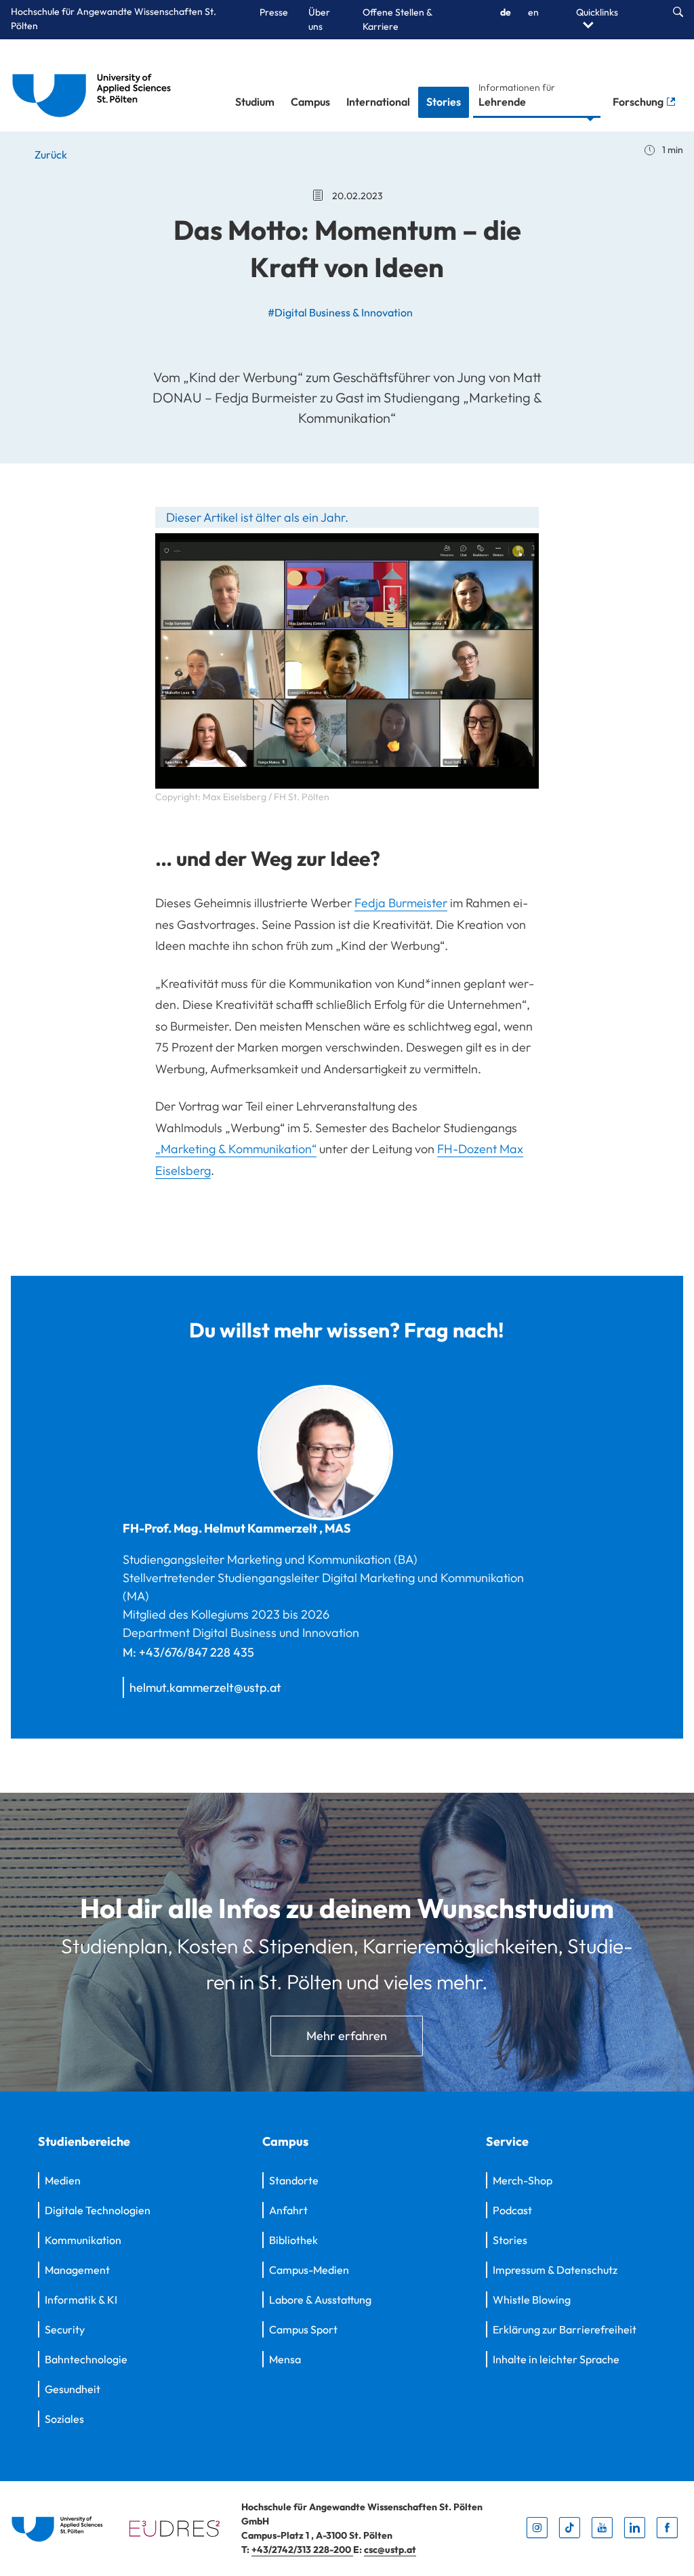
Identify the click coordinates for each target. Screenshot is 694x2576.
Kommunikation (83, 2240)
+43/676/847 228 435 (197, 1652)
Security (65, 2329)
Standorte (294, 2180)
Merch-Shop (523, 2180)
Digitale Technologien (98, 2210)
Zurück (50, 154)
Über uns (319, 19)
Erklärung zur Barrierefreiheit (565, 2329)
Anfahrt (288, 2210)
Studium (255, 102)
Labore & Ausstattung (320, 2300)
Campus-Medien (309, 2270)
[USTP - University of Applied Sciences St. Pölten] (95, 85)
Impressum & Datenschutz (555, 2270)
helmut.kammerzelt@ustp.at (205, 1687)
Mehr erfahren (347, 2036)
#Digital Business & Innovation (340, 312)
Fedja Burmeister (401, 903)
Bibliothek (293, 2240)
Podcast (512, 2210)
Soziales (64, 2419)
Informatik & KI (81, 2300)
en (533, 12)
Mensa (285, 2359)
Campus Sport (303, 2329)
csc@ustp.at (390, 2550)
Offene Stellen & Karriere (397, 19)
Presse (274, 12)
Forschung (639, 102)
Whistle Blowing (532, 2300)
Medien (63, 2180)
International (378, 102)
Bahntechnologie (86, 2359)
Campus (310, 102)
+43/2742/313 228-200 (302, 2550)
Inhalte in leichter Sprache (556, 2359)
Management (77, 2270)
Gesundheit (73, 2389)
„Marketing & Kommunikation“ (236, 1149)
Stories (444, 102)
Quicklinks (597, 12)
